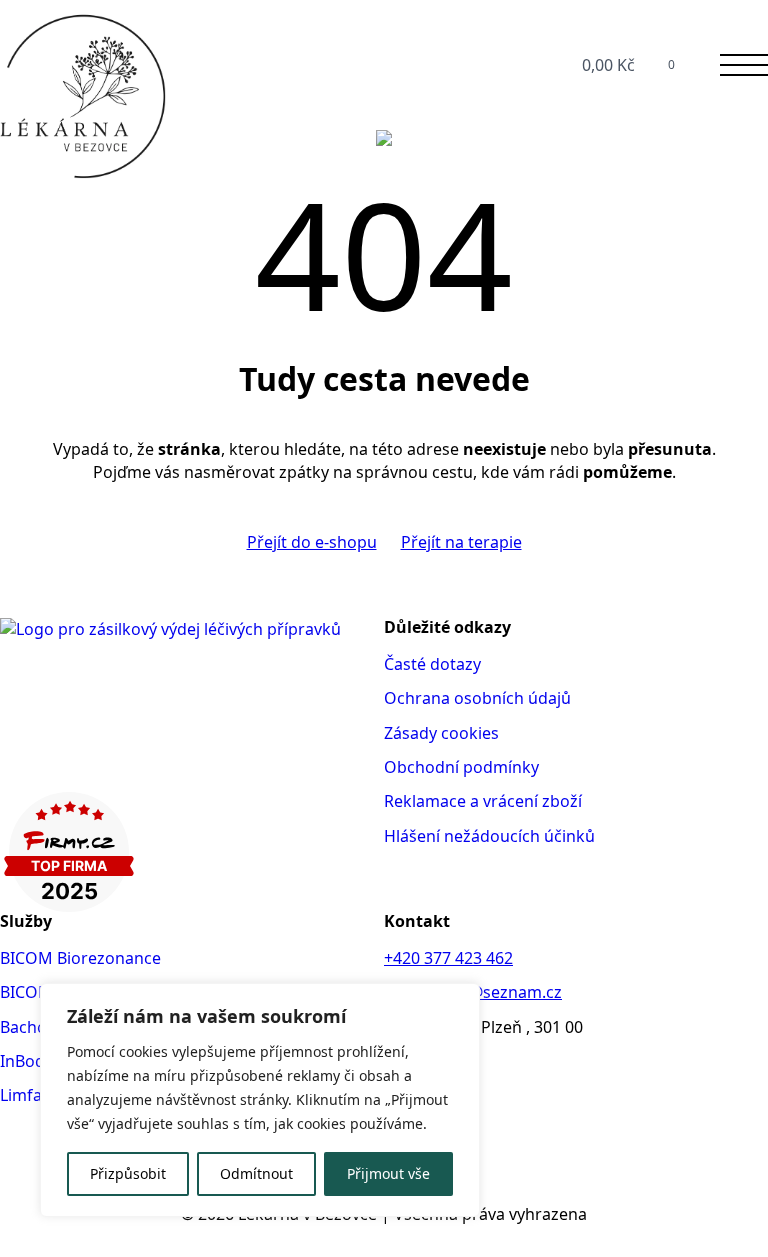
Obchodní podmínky (461, 767)
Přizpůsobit (128, 1173)
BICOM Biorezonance (80, 958)
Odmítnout (256, 1173)
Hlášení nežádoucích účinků (489, 836)
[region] (260, 1100)
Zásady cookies (441, 733)
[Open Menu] (744, 65)
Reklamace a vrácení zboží (483, 801)
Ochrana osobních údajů (477, 698)
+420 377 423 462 (448, 958)
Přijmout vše (388, 1173)
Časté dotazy (432, 664)
